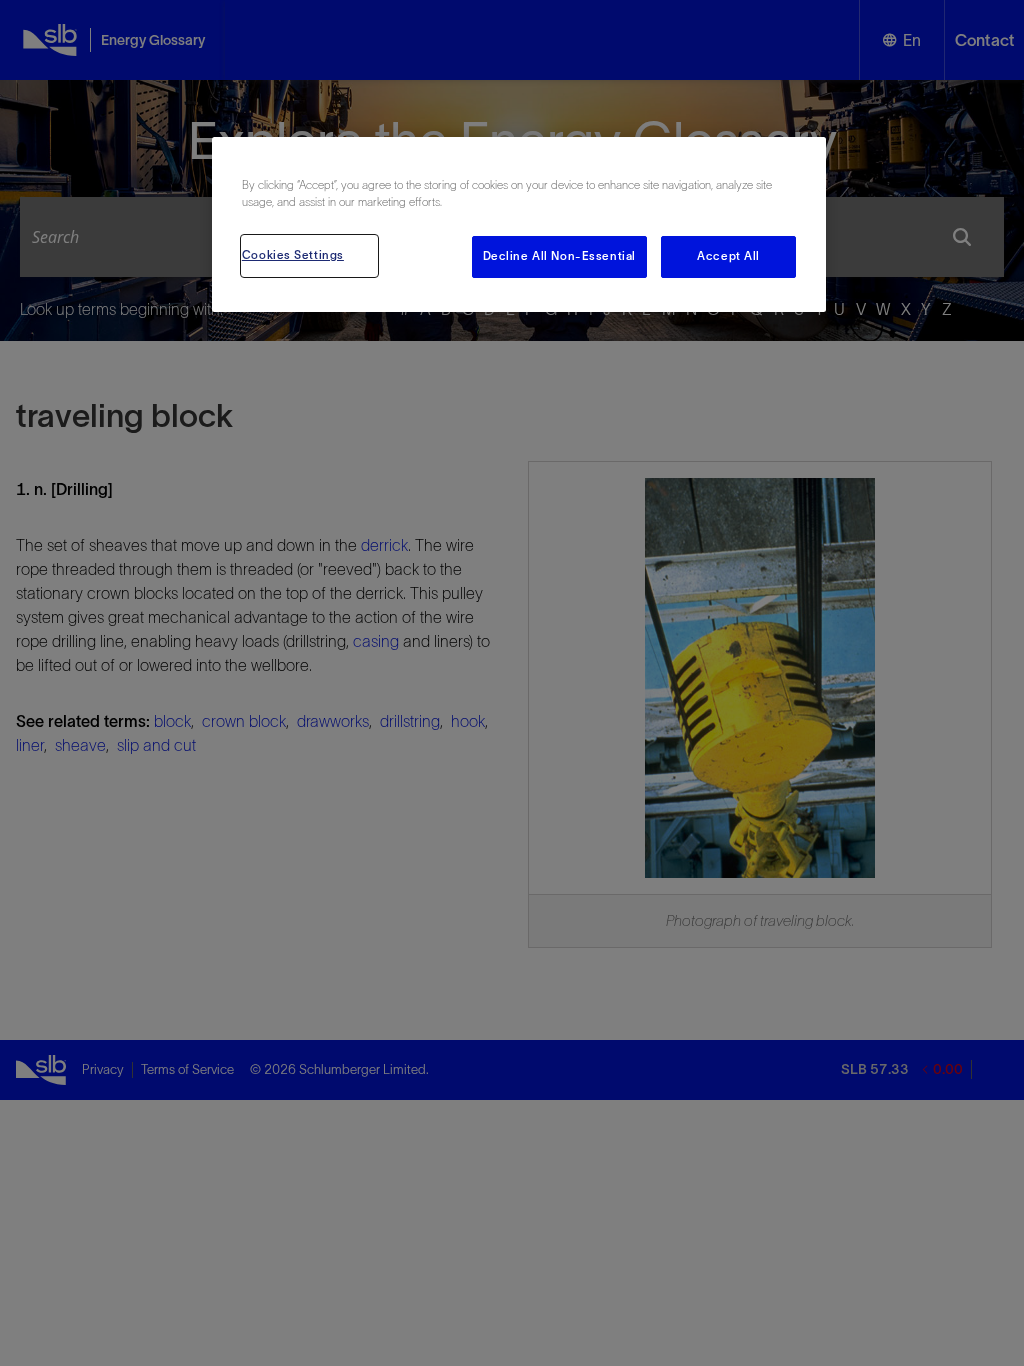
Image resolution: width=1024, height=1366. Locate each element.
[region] (519, 224)
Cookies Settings (293, 255)
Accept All (728, 256)
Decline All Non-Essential (559, 256)
